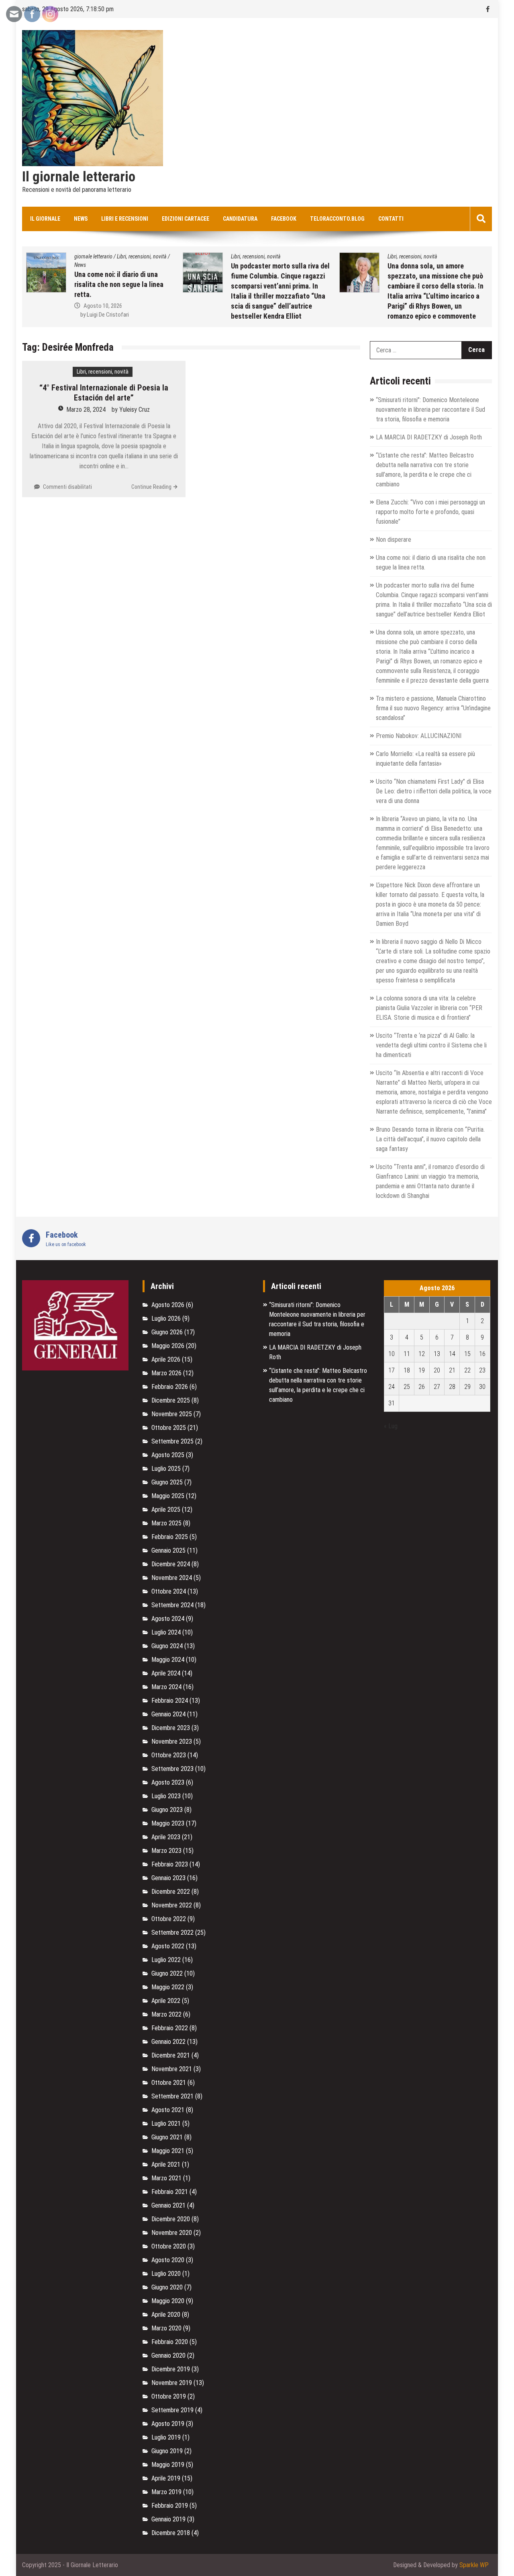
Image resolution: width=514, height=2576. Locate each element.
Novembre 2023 (172, 1741)
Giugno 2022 (167, 1973)
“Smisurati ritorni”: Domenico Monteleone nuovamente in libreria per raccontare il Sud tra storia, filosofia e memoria (430, 410)
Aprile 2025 (166, 1510)
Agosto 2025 (168, 1455)
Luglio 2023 (166, 1796)
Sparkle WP (474, 2565)
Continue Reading (151, 487)
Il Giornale (45, 219)
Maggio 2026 (168, 1346)
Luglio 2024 (166, 1632)
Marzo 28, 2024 (86, 410)
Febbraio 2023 (170, 1864)
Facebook (284, 219)
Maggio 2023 (168, 1823)
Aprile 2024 (166, 1673)
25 (407, 1387)
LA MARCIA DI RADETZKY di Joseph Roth (429, 437)
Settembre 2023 (172, 1769)
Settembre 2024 (172, 1605)
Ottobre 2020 (169, 2246)
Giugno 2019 (167, 2451)
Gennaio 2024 (168, 1714)
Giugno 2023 (167, 1810)
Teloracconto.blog (337, 219)
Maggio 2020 (168, 2301)
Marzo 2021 (166, 2178)
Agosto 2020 (168, 2260)
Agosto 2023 (168, 1782)
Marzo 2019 (166, 2492)
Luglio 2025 (166, 1469)
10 (392, 1354)
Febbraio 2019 (170, 2506)
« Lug (391, 1426)
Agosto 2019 (168, 2424)
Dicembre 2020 (171, 2219)
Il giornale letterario (79, 177)
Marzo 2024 (166, 1687)
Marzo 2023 (166, 1851)
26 (422, 1387)
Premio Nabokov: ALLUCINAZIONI (419, 736)
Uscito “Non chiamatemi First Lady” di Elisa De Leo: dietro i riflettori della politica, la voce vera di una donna (434, 791)
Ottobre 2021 (169, 2083)
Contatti (391, 219)
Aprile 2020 (166, 2315)
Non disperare (394, 540)
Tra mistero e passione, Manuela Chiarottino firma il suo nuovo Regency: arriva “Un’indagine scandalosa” (433, 708)
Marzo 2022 (166, 2014)
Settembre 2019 (172, 2410)
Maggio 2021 (168, 2151)
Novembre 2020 (172, 2233)
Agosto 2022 (168, 1946)
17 (392, 1370)
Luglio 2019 (166, 2437)
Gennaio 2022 (168, 2042)
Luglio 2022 (166, 1960)
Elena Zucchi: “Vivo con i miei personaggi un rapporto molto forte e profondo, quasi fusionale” (430, 512)
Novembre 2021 (172, 2069)
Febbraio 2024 (170, 1701)
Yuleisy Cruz (135, 410)
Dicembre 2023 (171, 1728)
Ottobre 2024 (169, 1591)
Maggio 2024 (168, 1660)
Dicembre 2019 (171, 2369)
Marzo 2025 (166, 1523)
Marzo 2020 (166, 2328)
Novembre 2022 (172, 1905)
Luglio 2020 (166, 2274)
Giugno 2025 (167, 1482)
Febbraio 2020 (170, 2342)
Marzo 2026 (166, 1373)
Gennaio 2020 (168, 2355)
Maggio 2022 (168, 1987)
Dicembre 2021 (171, 2055)
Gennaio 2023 (168, 1878)
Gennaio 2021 (168, 2205)
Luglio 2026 (166, 1318)
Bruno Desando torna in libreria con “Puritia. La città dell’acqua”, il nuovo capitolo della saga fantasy (430, 1139)
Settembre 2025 (172, 1441)
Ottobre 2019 (169, 2396)
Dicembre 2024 (171, 1564)
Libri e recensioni (125, 219)
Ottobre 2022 (169, 1919)
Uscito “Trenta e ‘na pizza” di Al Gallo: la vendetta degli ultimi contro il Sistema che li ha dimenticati (431, 1045)
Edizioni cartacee (186, 219)
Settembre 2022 (172, 1933)
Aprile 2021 (166, 2164)
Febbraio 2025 (170, 1537)
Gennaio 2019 (168, 2519)
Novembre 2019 (172, 2383)
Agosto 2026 (168, 1305)
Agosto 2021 (168, 2110)
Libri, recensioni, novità (31, 256)
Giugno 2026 (167, 1332)
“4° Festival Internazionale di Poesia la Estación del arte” (104, 393)
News (81, 219)
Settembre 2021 (172, 2096)
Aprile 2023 (166, 1837)
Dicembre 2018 (171, 2533)
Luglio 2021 (166, 2124)
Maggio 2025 (168, 1496)
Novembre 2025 (172, 1414)
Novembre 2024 (172, 1578)
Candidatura (240, 219)
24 (392, 1387)
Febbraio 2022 (170, 2028)
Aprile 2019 (166, 2478)
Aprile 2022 (166, 2001)
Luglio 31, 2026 (460, 307)
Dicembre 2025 (171, 1400)
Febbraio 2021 (170, 2192)
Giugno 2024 (167, 1646)
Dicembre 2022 (171, 1892)
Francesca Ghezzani (470, 316)
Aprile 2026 (166, 1359)
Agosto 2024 (168, 1619)
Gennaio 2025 (168, 1550)
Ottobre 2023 (169, 1755)
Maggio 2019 (168, 2465)
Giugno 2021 (167, 2137)
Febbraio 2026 (170, 1387)
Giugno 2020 (167, 2287)
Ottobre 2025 (169, 1428)
